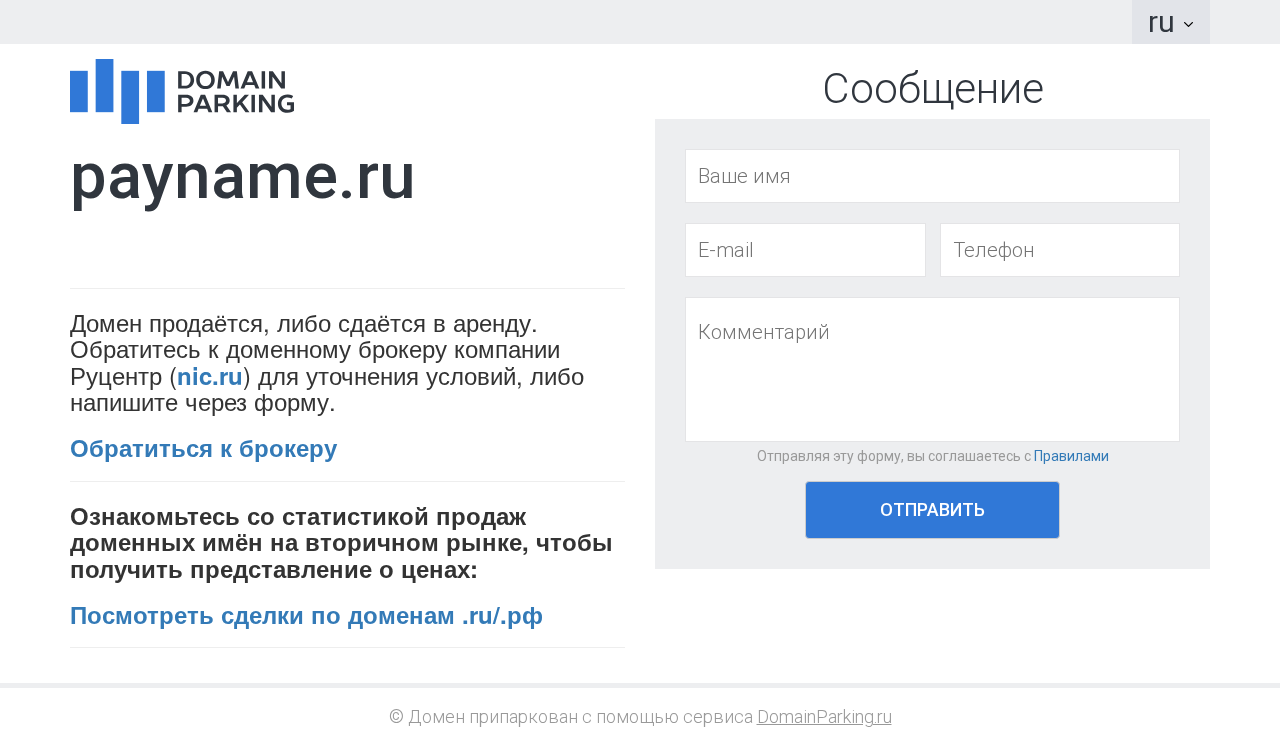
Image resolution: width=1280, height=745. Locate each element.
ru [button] (1165, 21)
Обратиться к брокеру (203, 447)
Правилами (1071, 456)
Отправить (932, 509)
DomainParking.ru (824, 716)
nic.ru (210, 375)
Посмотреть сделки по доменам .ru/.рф (306, 614)
